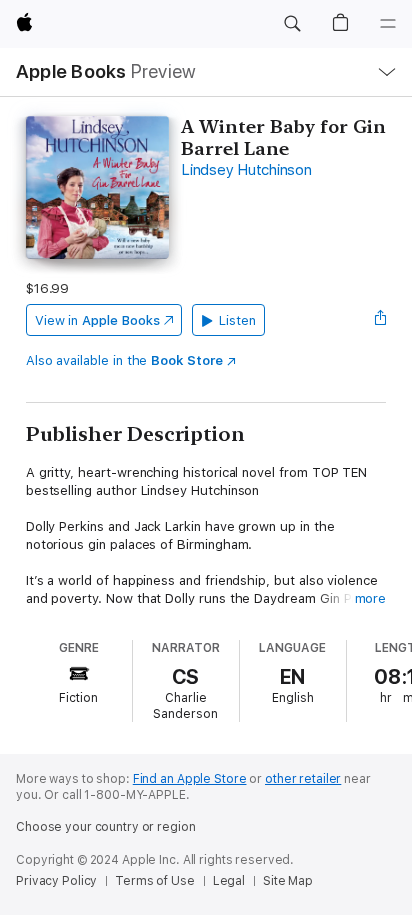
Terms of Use (155, 881)
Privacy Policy (56, 881)
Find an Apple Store (190, 779)
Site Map (288, 881)
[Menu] (388, 24)
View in (97, 320)
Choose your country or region (106, 827)
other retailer (303, 779)
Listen (237, 320)
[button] (292, 24)
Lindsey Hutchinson (246, 170)
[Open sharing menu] (380, 320)
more (371, 598)
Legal (229, 881)
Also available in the (124, 360)
